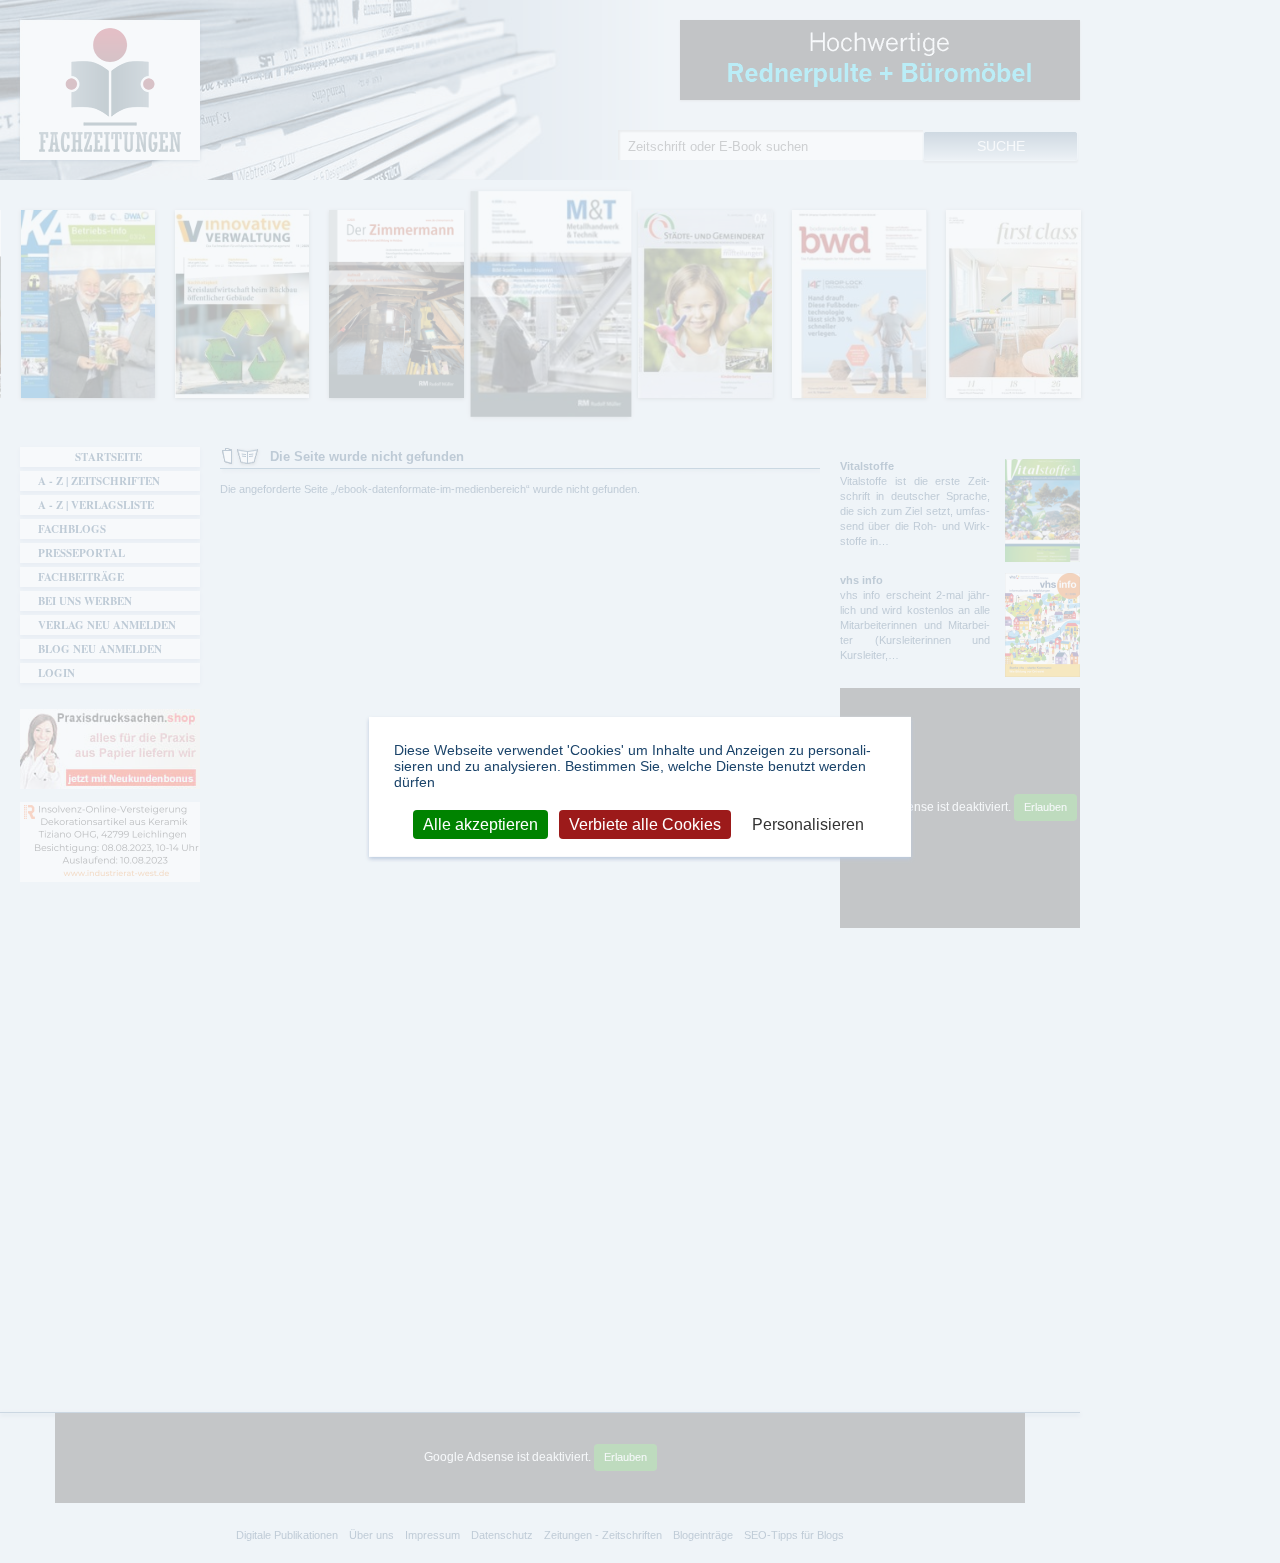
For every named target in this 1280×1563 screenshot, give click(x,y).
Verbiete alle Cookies (645, 823)
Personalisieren (808, 823)
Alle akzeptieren (480, 823)
